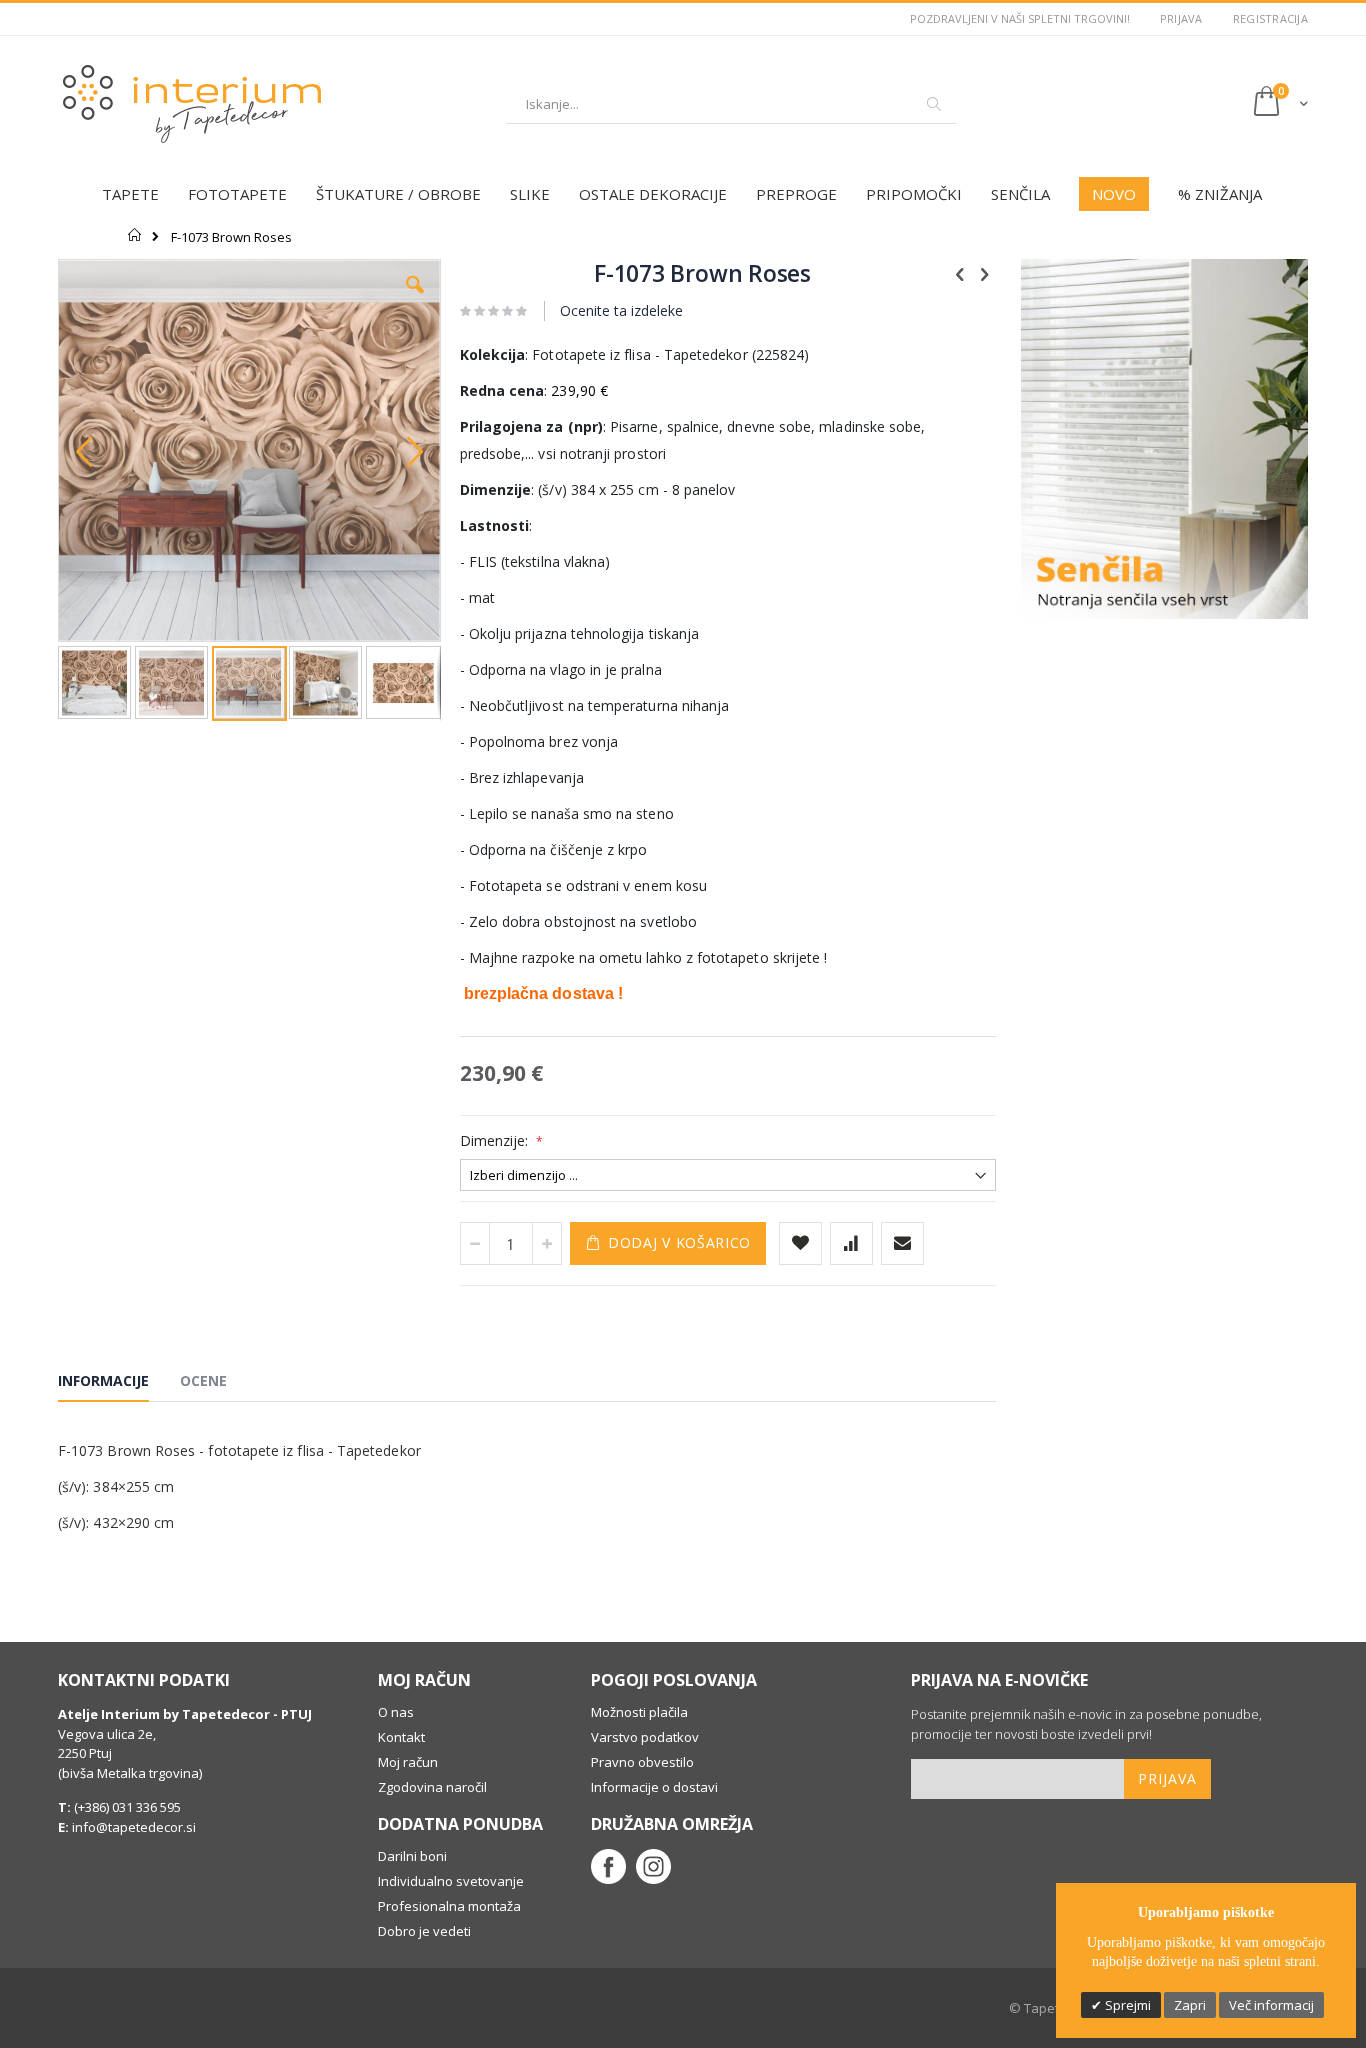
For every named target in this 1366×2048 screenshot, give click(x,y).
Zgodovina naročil (432, 1787)
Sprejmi (1126, 2005)
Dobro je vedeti (424, 1931)
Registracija (1270, 18)
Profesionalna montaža (449, 1906)
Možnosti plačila (639, 1712)
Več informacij (1271, 2005)
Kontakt (401, 1737)
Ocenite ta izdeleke (621, 310)
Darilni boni (412, 1856)
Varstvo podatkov (645, 1737)
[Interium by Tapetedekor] (193, 104)
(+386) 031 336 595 (126, 1807)
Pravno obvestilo (642, 1762)
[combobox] (731, 104)
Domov (135, 235)
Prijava (1181, 18)
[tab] (118, 1384)
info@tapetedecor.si (134, 1827)
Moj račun (408, 1762)
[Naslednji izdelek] (985, 273)
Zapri (1190, 2005)
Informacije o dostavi (654, 1787)
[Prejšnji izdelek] (960, 273)
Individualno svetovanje (451, 1881)
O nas (396, 1712)
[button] (415, 300)
